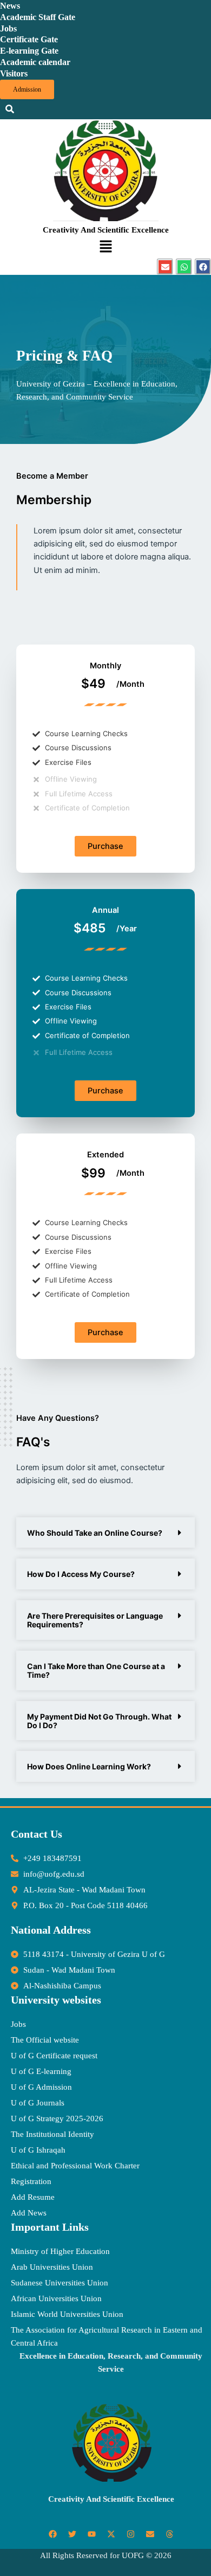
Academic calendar (35, 62)
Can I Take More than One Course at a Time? (96, 1670)
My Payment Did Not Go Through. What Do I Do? (99, 1721)
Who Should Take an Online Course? (95, 1533)
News (10, 6)
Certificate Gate (29, 39)
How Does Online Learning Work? (89, 1766)
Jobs (8, 28)
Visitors (14, 73)
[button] (105, 247)
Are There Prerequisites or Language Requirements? (95, 1620)
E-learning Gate (29, 51)
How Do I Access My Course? (81, 1574)
